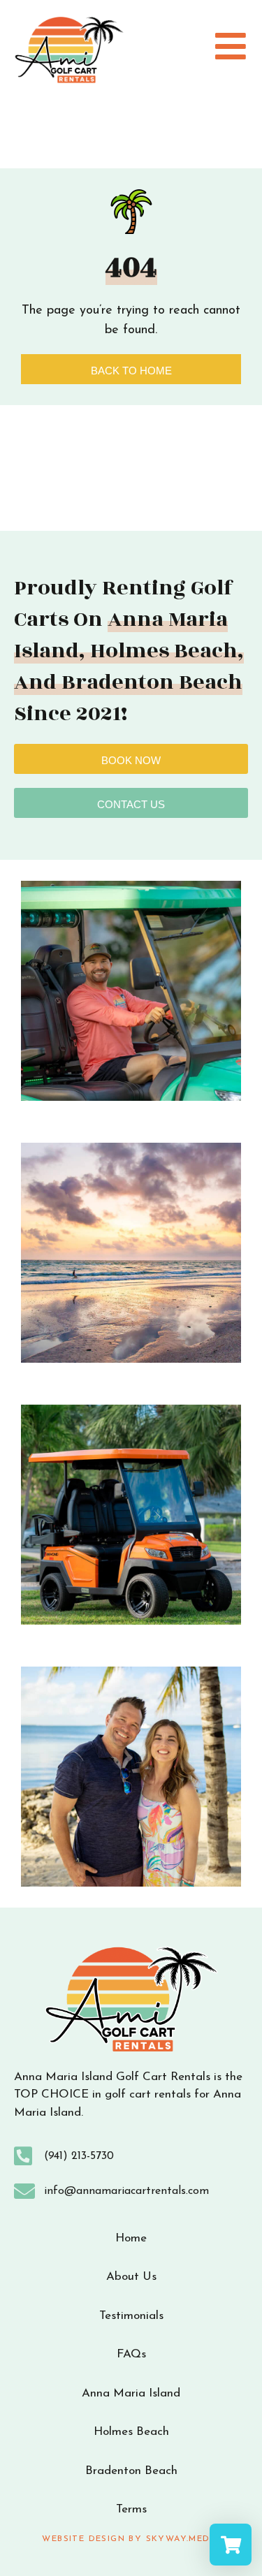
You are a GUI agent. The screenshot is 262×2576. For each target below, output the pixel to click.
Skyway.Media (183, 2539)
